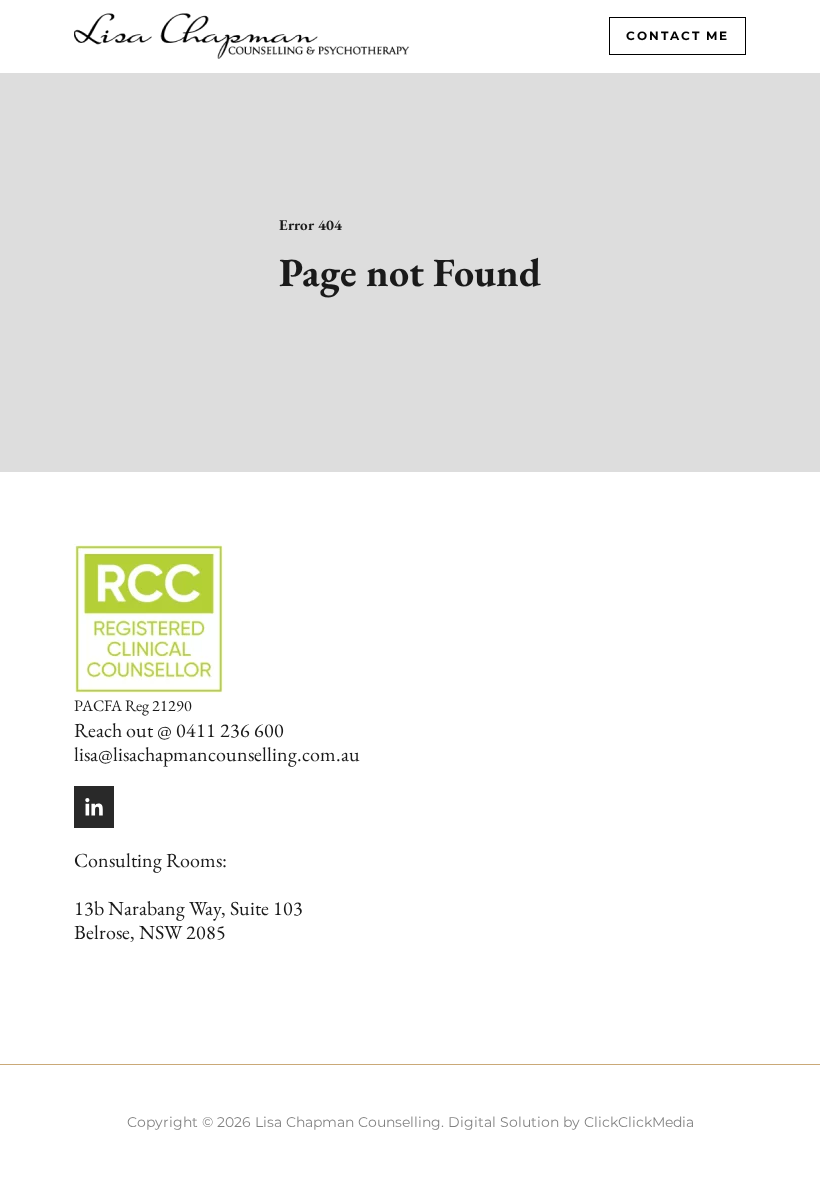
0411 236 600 (230, 730)
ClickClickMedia (639, 1122)
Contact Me (677, 35)
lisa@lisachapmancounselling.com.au (217, 754)
